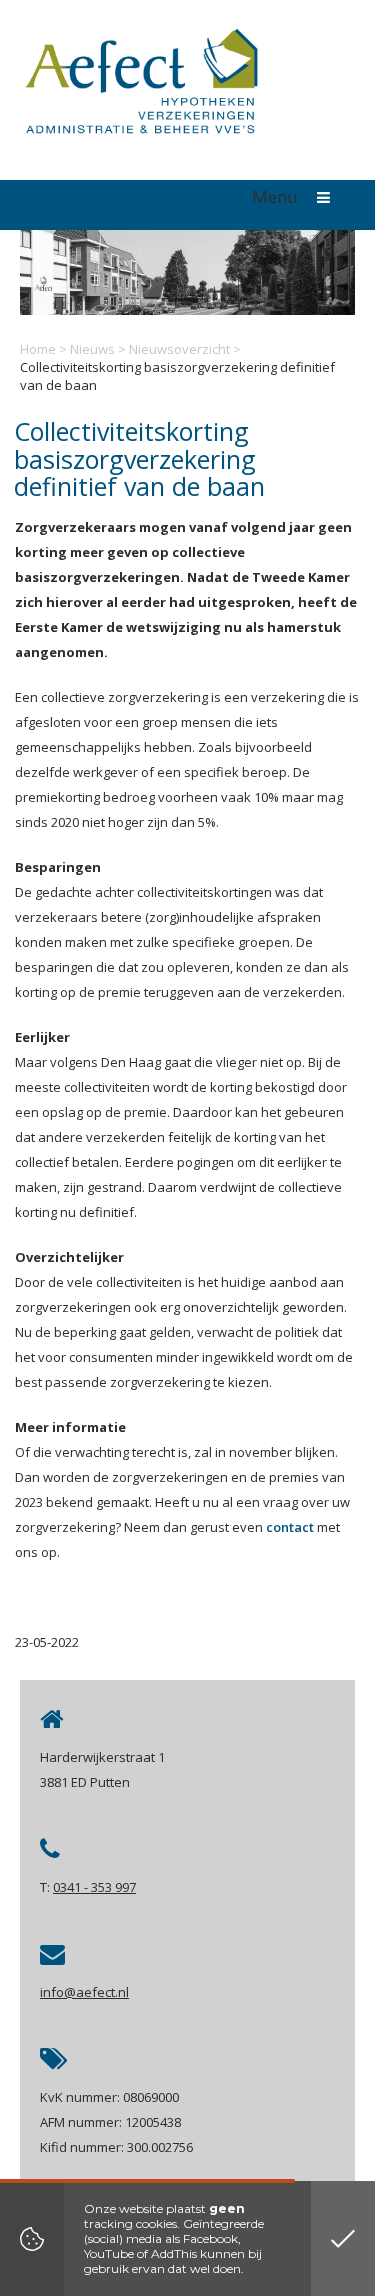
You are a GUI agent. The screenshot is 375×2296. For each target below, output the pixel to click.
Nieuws (92, 349)
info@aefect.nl (84, 1992)
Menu (277, 196)
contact (290, 1527)
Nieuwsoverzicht (179, 349)
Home (38, 349)
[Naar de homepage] (140, 86)
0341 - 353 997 (94, 1887)
